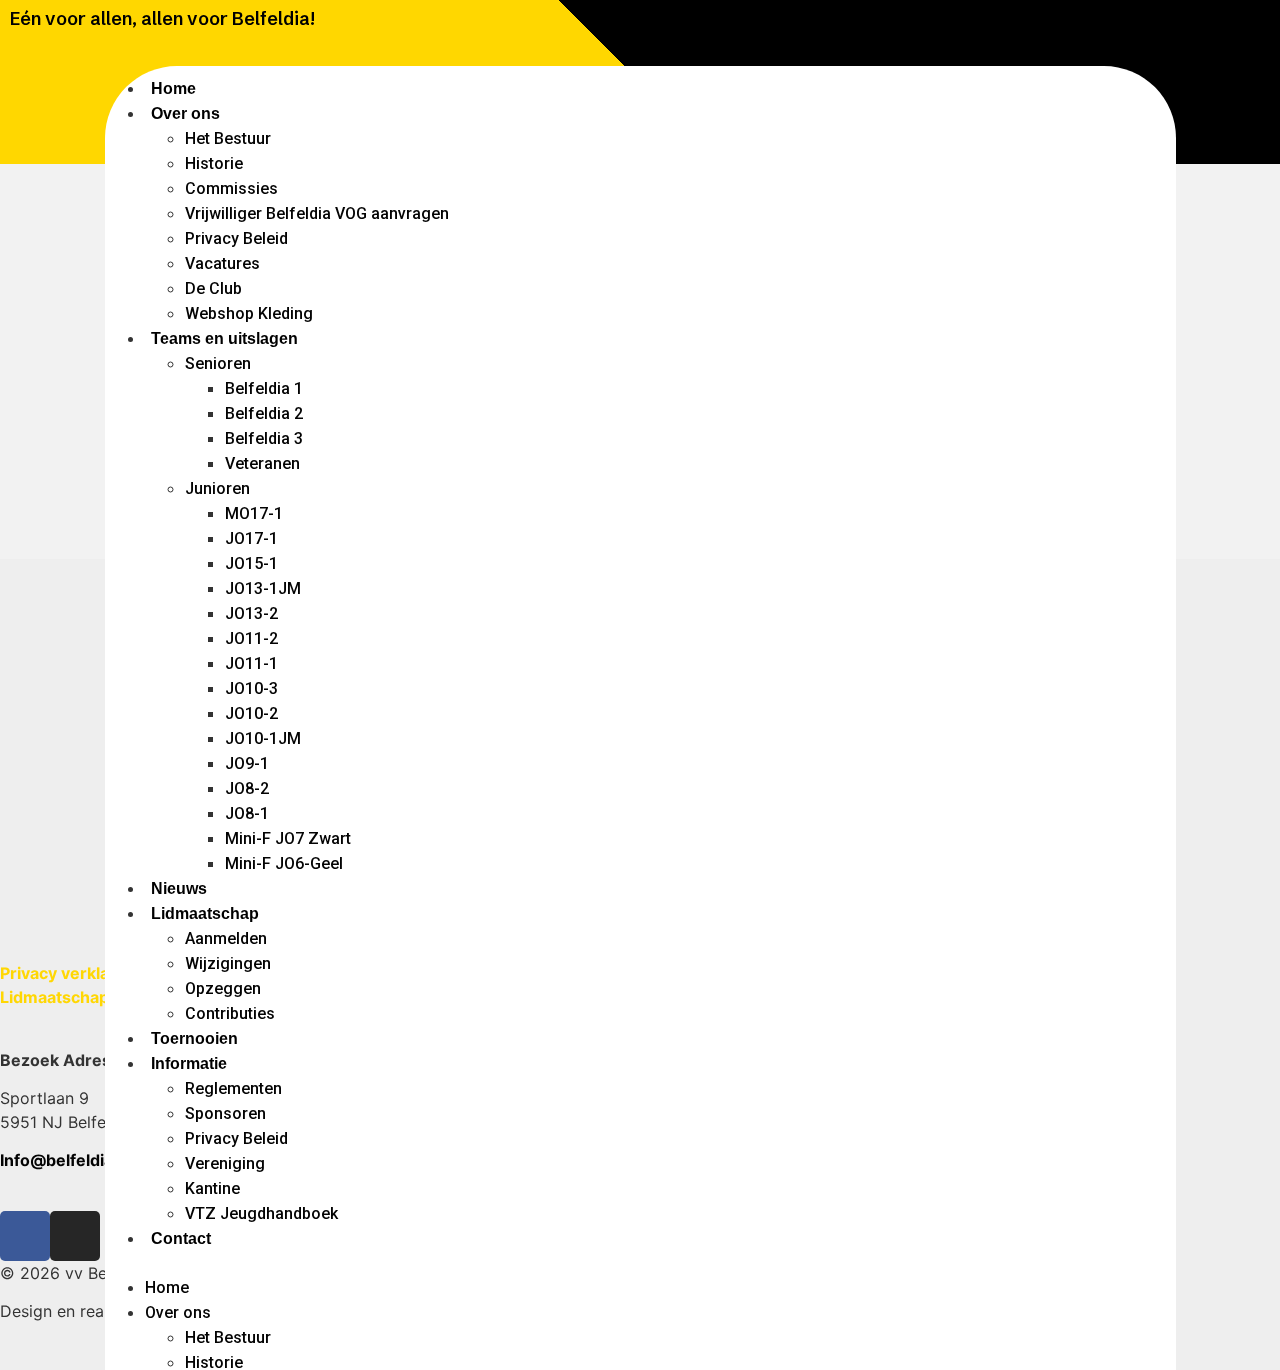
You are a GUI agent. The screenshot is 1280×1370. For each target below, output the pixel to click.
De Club (213, 288)
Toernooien (194, 1038)
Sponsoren (225, 1113)
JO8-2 (247, 788)
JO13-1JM (263, 588)
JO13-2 (251, 613)
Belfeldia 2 (264, 413)
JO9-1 (247, 763)
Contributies (230, 1013)
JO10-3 (251, 688)
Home (173, 88)
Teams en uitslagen (224, 338)
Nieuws (179, 888)
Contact (181, 1238)
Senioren (218, 363)
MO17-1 (254, 513)
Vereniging (225, 1163)
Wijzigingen (228, 963)
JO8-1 (247, 813)
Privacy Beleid (236, 238)
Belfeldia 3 (264, 438)
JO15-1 (251, 563)
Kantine (212, 1188)
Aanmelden (226, 938)
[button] (640, 1263)
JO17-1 (251, 538)
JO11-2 (251, 638)
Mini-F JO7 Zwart (288, 838)
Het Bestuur (228, 138)
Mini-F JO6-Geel (284, 863)
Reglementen (233, 1088)
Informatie (189, 1063)
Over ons (185, 113)
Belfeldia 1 (264, 388)
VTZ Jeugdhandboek (261, 1213)
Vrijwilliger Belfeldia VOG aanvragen (317, 213)
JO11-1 (251, 663)
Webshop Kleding (249, 313)
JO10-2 (251, 713)
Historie (214, 163)
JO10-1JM (263, 738)
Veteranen (262, 463)
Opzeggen (223, 988)
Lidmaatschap (205, 913)
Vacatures (222, 263)
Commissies (231, 188)
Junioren (217, 488)
